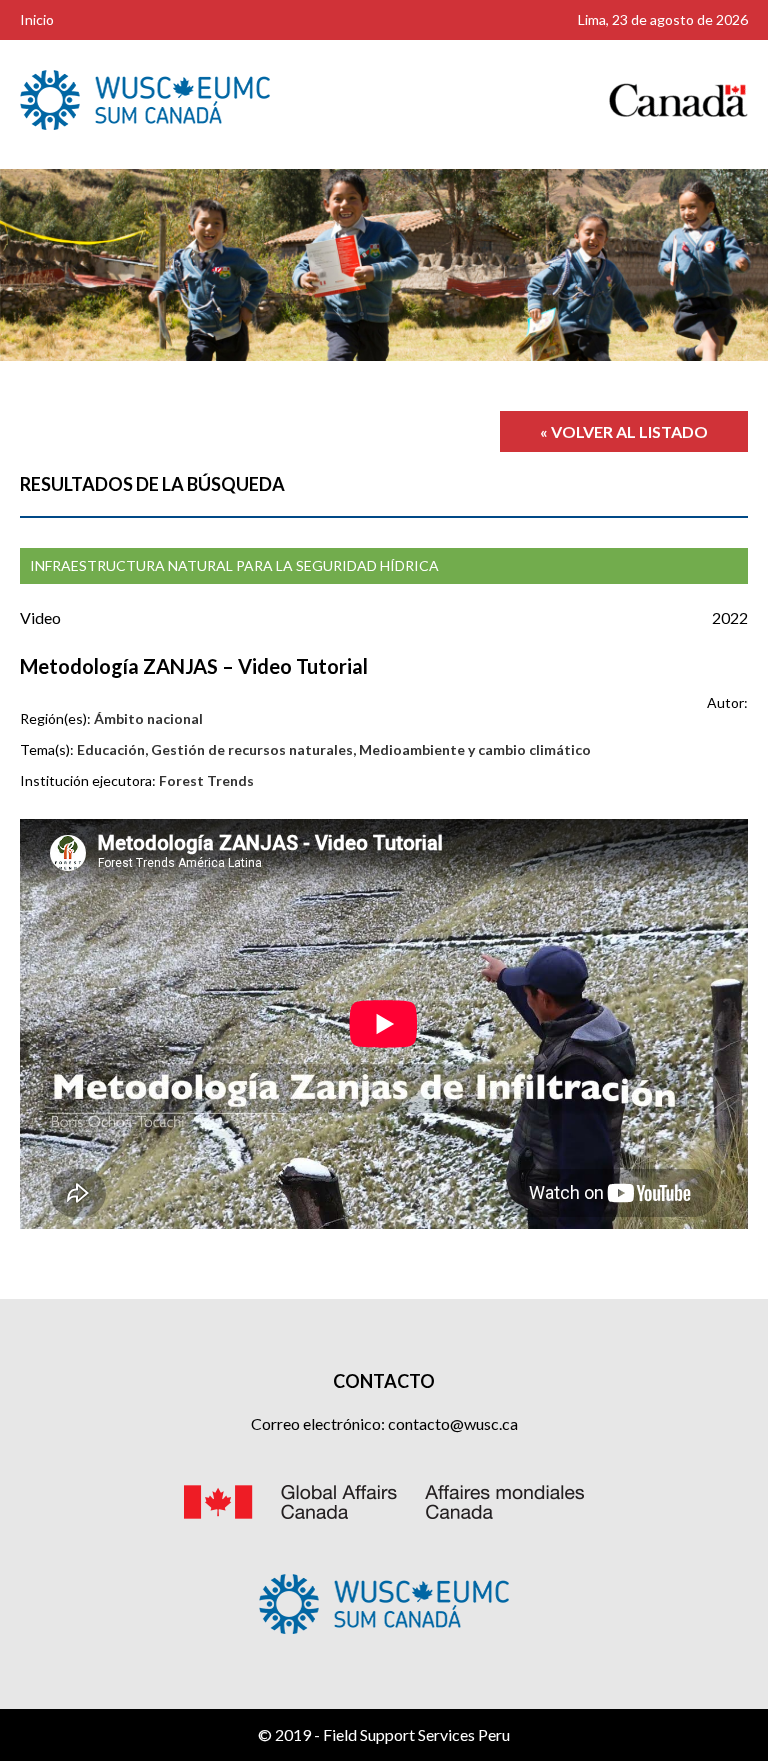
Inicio (37, 19)
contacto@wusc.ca (453, 1423)
